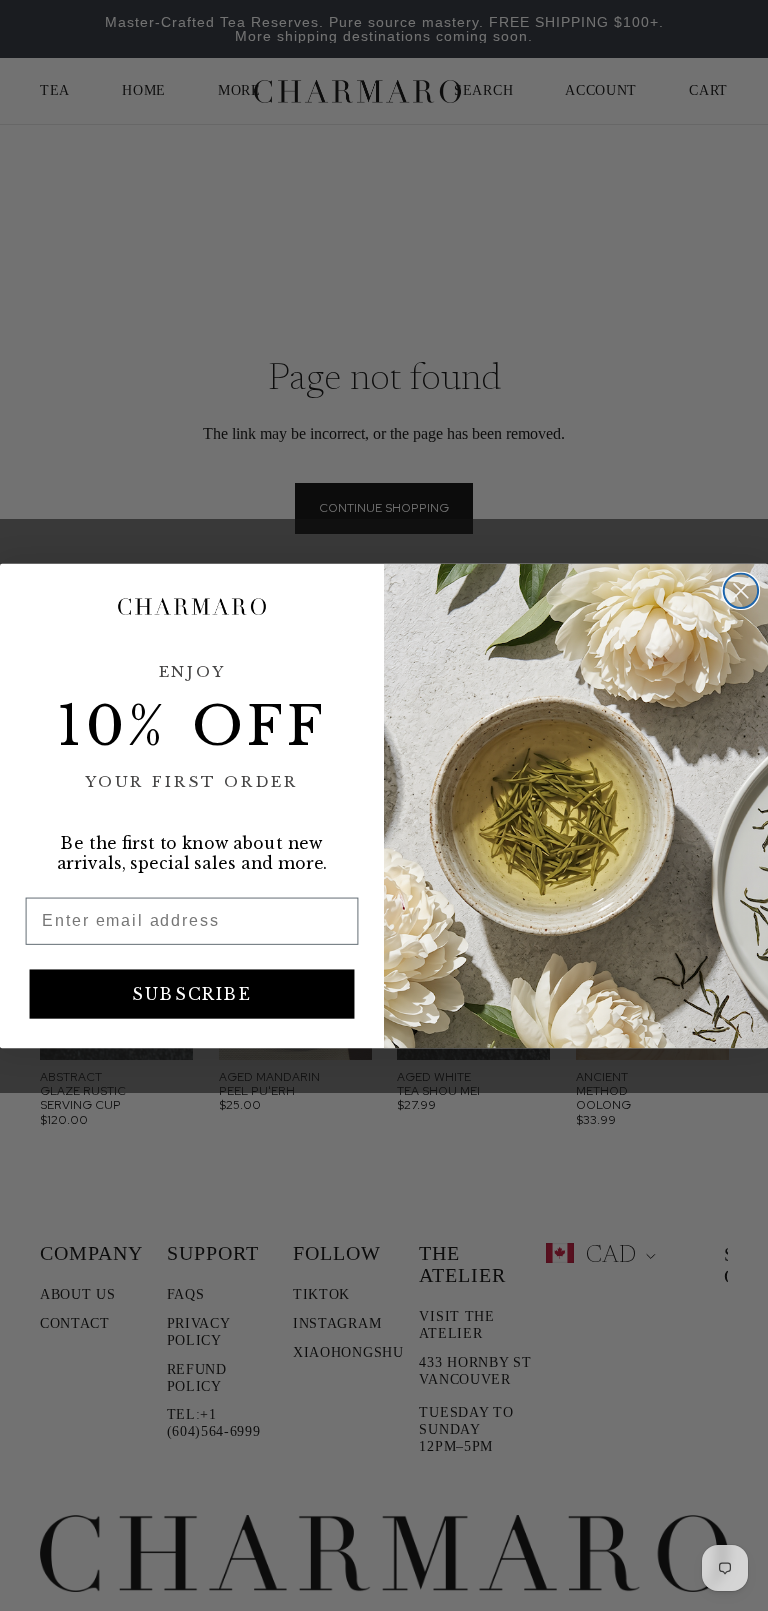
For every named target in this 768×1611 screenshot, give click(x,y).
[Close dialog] (741, 590)
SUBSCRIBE (191, 994)
